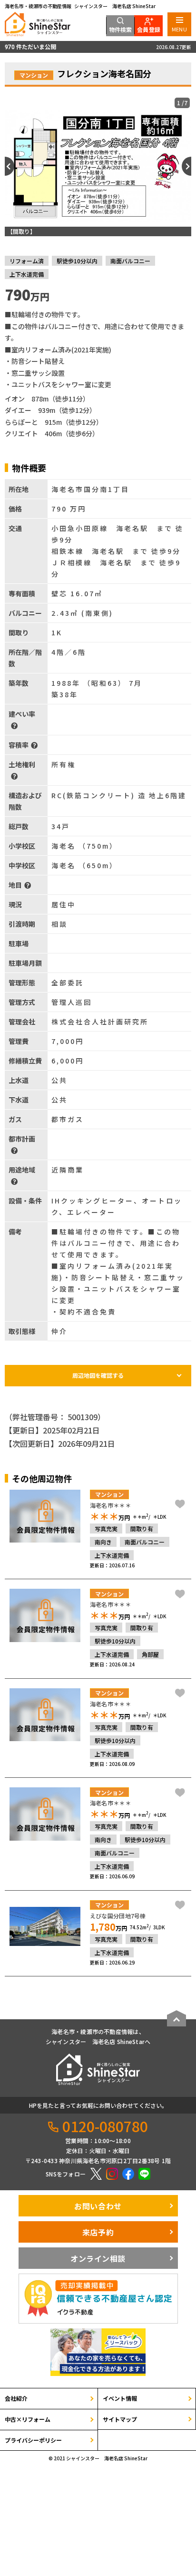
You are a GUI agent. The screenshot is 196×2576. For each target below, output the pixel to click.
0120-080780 (105, 2126)
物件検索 (121, 29)
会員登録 (149, 29)
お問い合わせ (98, 2206)
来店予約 (98, 2232)
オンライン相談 (98, 2258)
